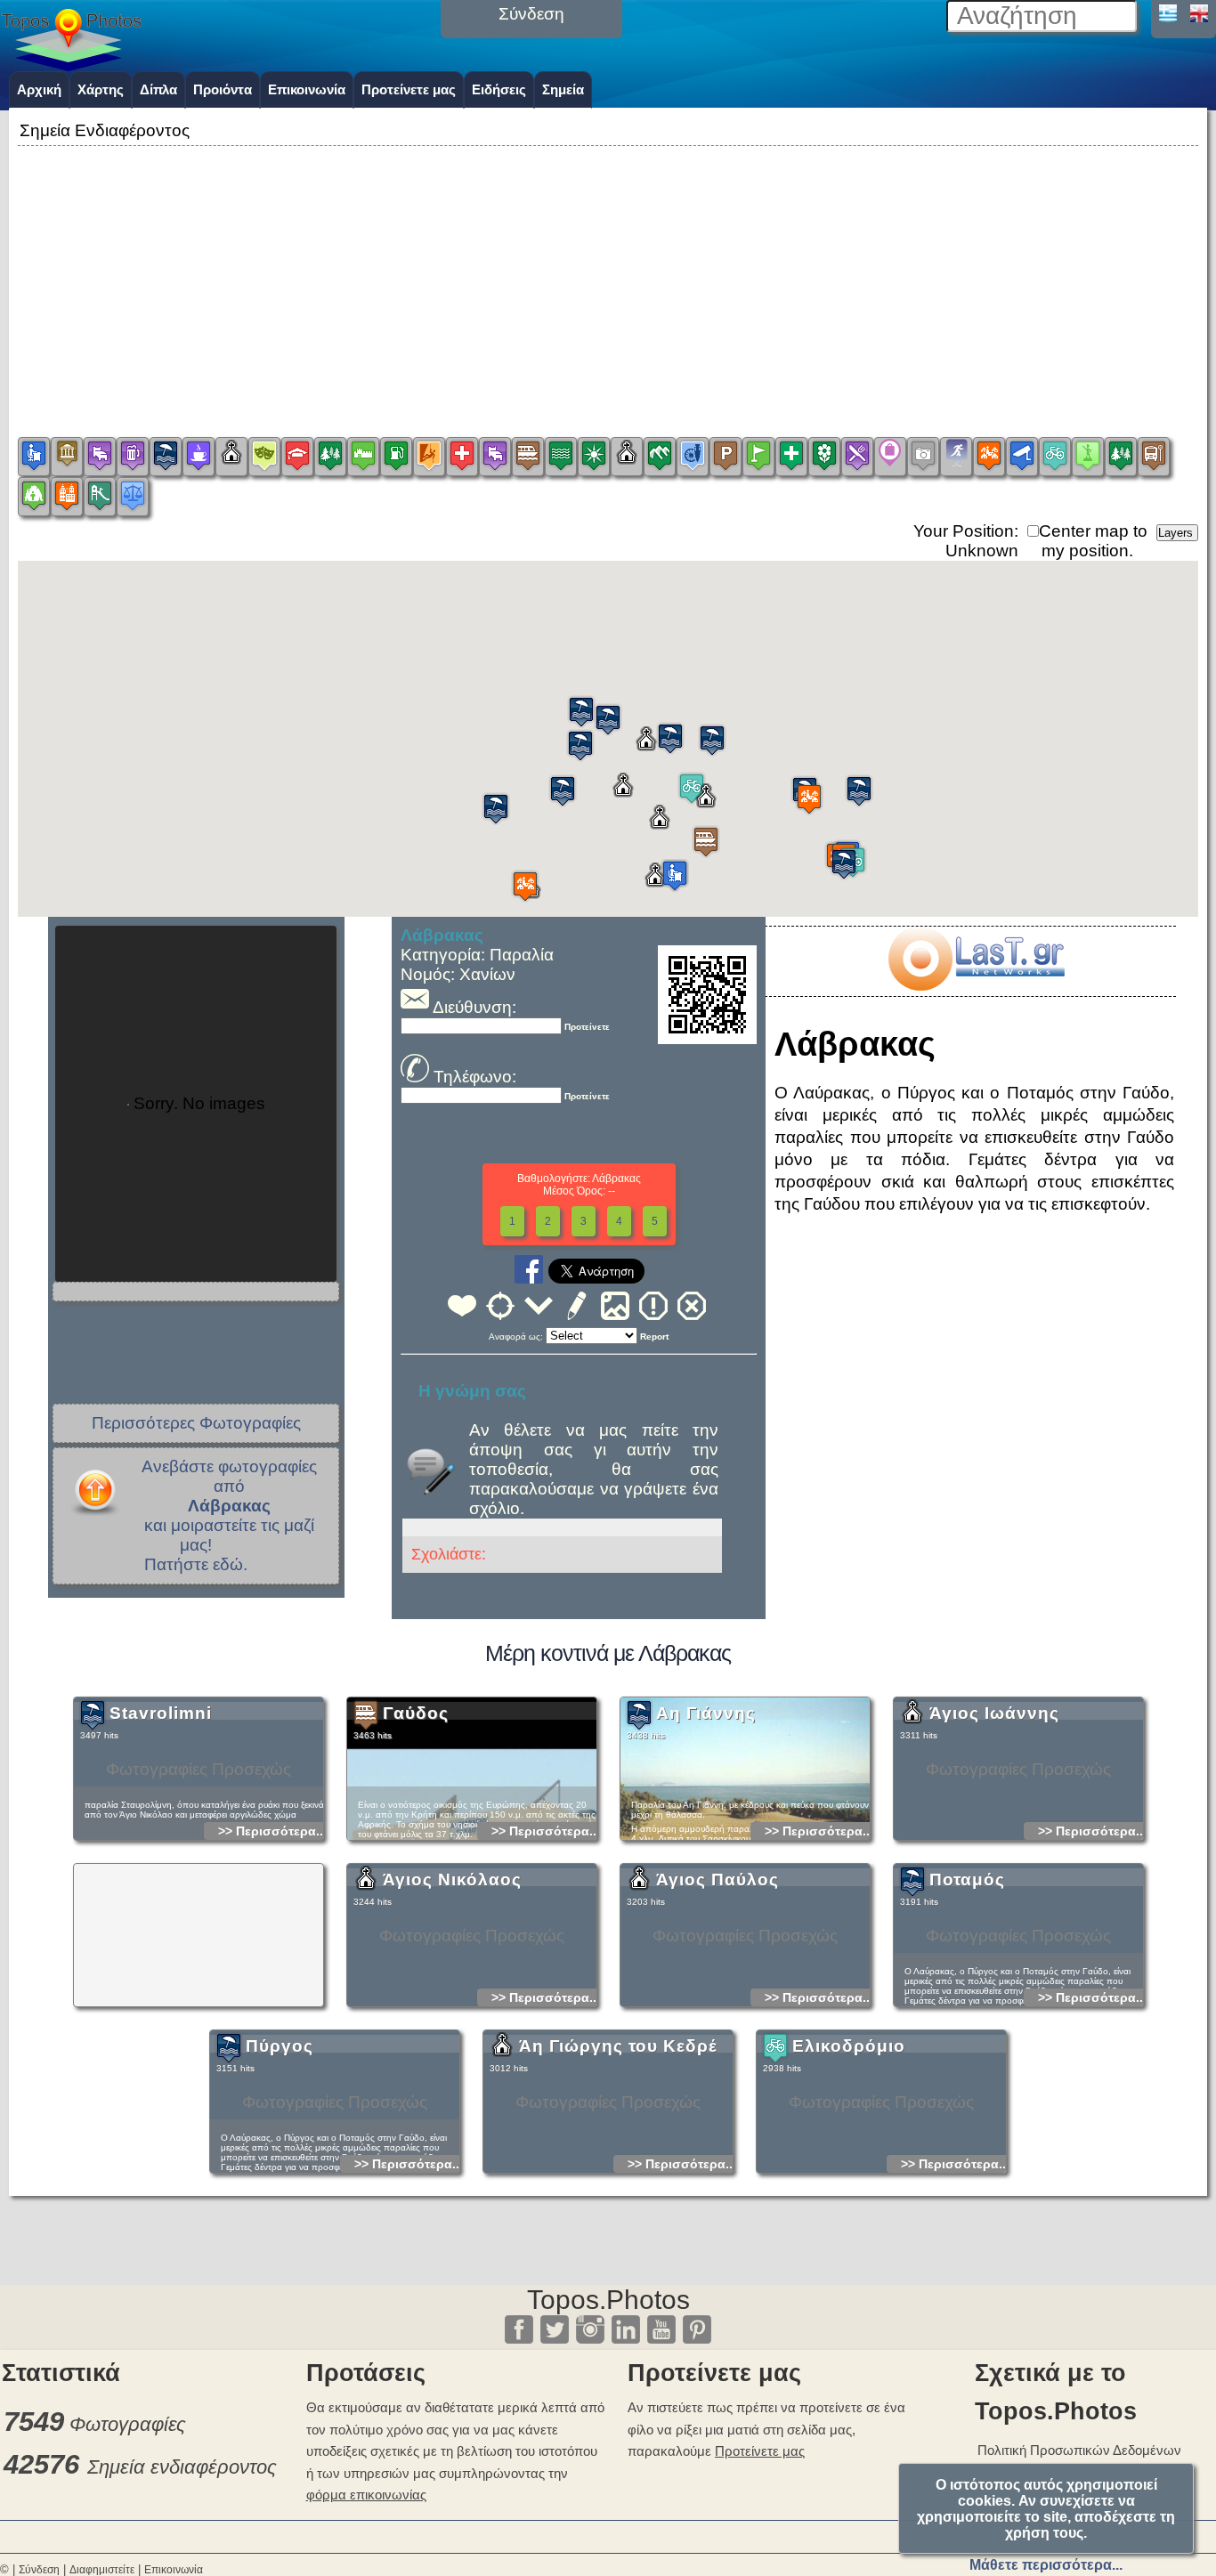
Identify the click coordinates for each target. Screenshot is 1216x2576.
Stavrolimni (161, 1713)
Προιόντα (223, 89)
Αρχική (39, 89)
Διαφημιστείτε (102, 2570)
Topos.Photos (608, 2300)
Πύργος (280, 2046)
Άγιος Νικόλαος (452, 1879)
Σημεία (563, 89)
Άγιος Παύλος (717, 1879)
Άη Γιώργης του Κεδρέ (618, 2046)
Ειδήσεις (499, 89)
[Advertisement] (608, 275)
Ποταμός (967, 1879)
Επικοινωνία (307, 89)
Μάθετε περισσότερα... (1046, 2565)
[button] (706, 842)
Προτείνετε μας (409, 89)
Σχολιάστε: (449, 1554)
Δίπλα (158, 89)
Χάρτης (101, 89)
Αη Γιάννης (706, 1713)
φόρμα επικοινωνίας (366, 2495)
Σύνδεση (39, 2570)
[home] (71, 65)
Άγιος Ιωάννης (994, 1713)
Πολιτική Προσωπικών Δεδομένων (1079, 2450)
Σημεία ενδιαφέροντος (182, 2467)
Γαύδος (416, 1713)
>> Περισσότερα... (272, 1831)
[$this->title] (976, 985)
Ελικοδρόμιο (849, 2046)
